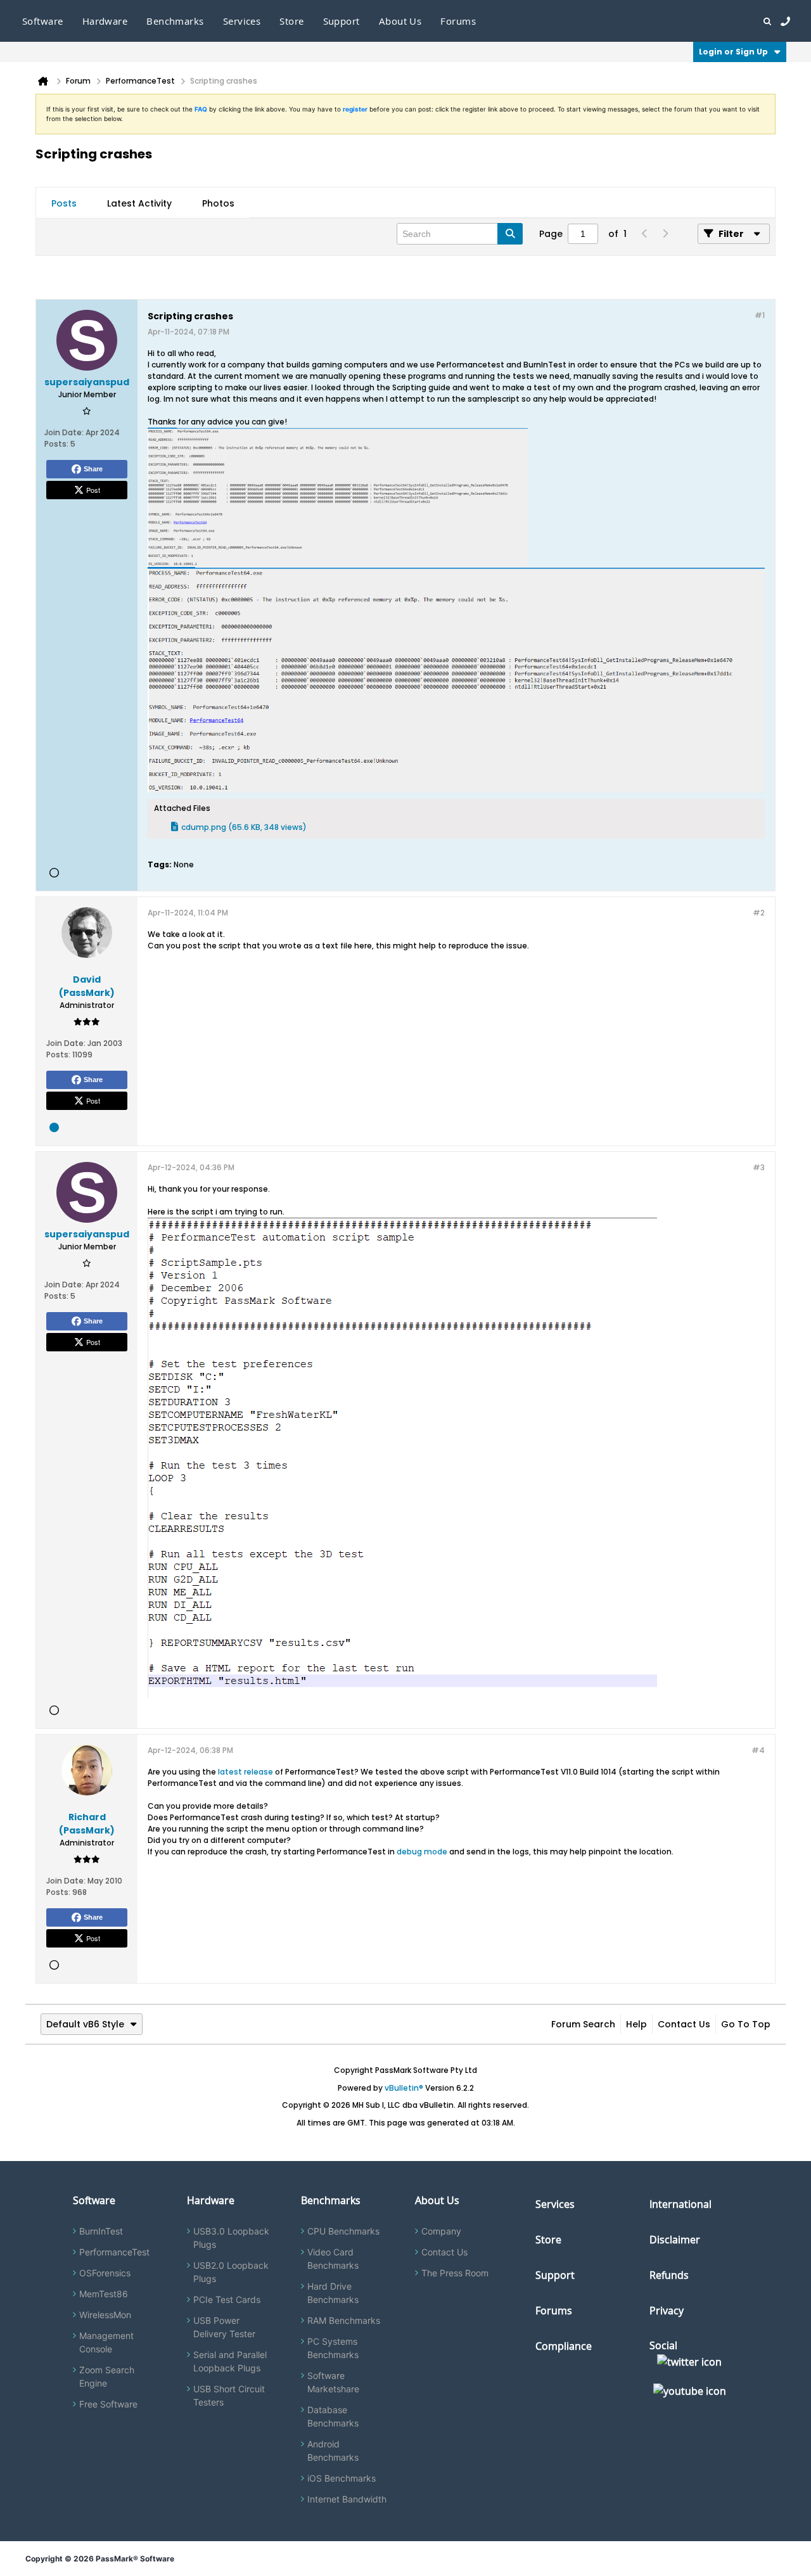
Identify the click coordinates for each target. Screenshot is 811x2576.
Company (441, 2231)
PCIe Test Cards (227, 2299)
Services (555, 2204)
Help (636, 2024)
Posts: (56, 444)
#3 (759, 1167)
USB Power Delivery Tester (224, 2327)
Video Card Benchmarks (333, 2259)
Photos (218, 203)
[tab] (64, 203)
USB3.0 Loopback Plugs (231, 2238)
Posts (64, 203)
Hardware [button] (105, 21)
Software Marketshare (333, 2382)
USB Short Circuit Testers (229, 2395)
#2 (759, 913)
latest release (246, 1772)
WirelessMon (105, 2315)
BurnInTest (101, 2231)
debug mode (422, 1852)
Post (93, 490)
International (680, 2204)
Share (93, 469)
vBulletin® (404, 2088)
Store (548, 2240)
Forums (458, 21)
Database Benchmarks (333, 2416)
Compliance (564, 2346)
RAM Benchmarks (344, 2320)
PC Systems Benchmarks (333, 2348)
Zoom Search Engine (107, 2376)
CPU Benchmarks (343, 2231)
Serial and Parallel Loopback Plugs (230, 2361)
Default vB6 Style (85, 2024)
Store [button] (291, 21)
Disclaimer (675, 2240)
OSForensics (105, 2273)
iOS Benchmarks (342, 2478)
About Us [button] (400, 21)
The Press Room (455, 2273)
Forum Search (583, 2024)
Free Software (108, 2404)
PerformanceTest (114, 2252)
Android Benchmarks (333, 2451)
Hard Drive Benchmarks (333, 2293)
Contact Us (684, 2024)
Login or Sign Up (733, 52)
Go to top (746, 2024)
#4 (758, 1750)
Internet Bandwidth (347, 2499)
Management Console (106, 2342)
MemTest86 (104, 2294)
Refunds (669, 2275)
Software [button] (43, 21)
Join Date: (64, 432)
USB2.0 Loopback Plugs (231, 2272)
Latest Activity (139, 203)
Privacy (667, 2311)
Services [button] (242, 21)
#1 (760, 315)
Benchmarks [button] (175, 21)
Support (342, 21)
